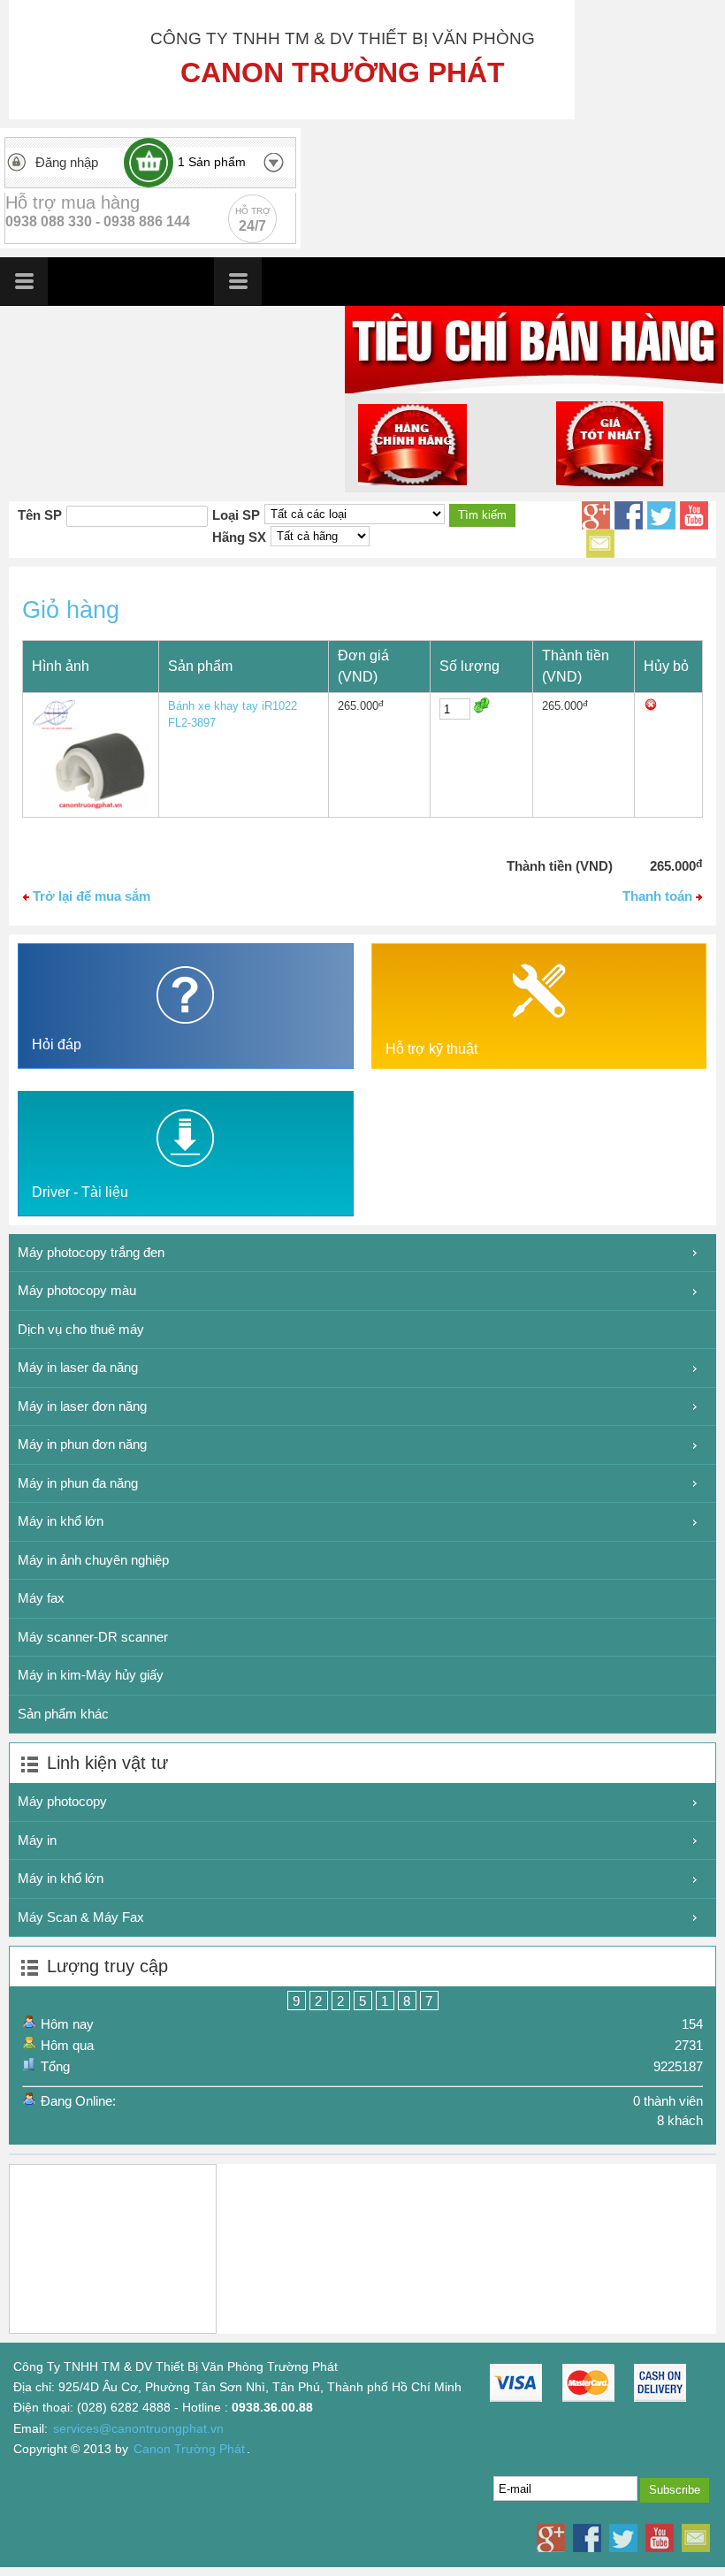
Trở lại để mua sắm (90, 896)
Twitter (661, 515)
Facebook (629, 515)
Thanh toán (659, 896)
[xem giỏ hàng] (149, 163)
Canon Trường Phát (189, 2449)
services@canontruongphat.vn (138, 2429)
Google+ (596, 515)
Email (600, 544)
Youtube (694, 515)
